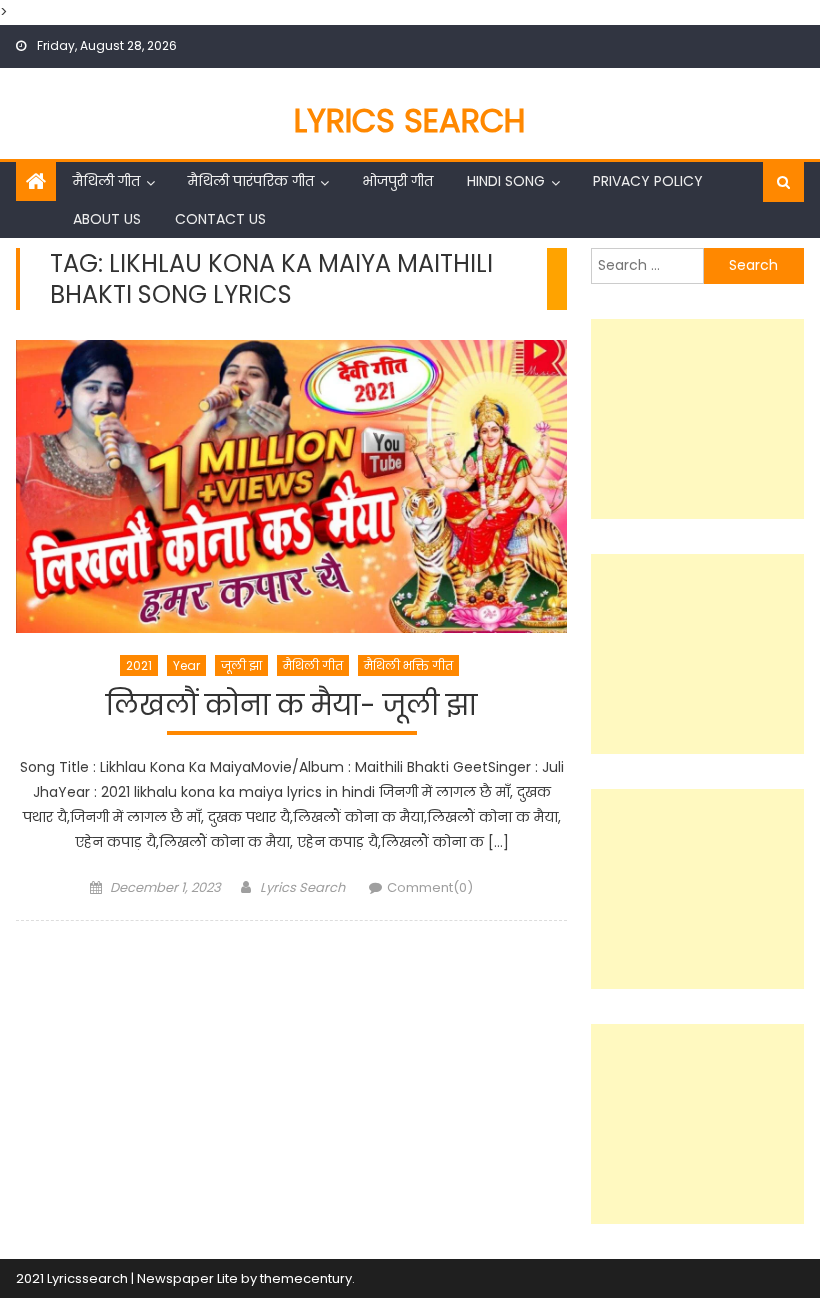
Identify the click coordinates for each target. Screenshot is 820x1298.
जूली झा (241, 665)
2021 (139, 665)
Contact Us (220, 219)
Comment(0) (430, 887)
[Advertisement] (697, 419)
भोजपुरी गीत (397, 181)
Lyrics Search (410, 120)
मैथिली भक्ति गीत (408, 665)
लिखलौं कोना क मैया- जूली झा (291, 706)
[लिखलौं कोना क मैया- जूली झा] (291, 486)
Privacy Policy (648, 181)
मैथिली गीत (106, 181)
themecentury (306, 1278)
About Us (107, 219)
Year (186, 665)
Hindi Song (506, 181)
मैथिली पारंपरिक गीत (251, 181)
